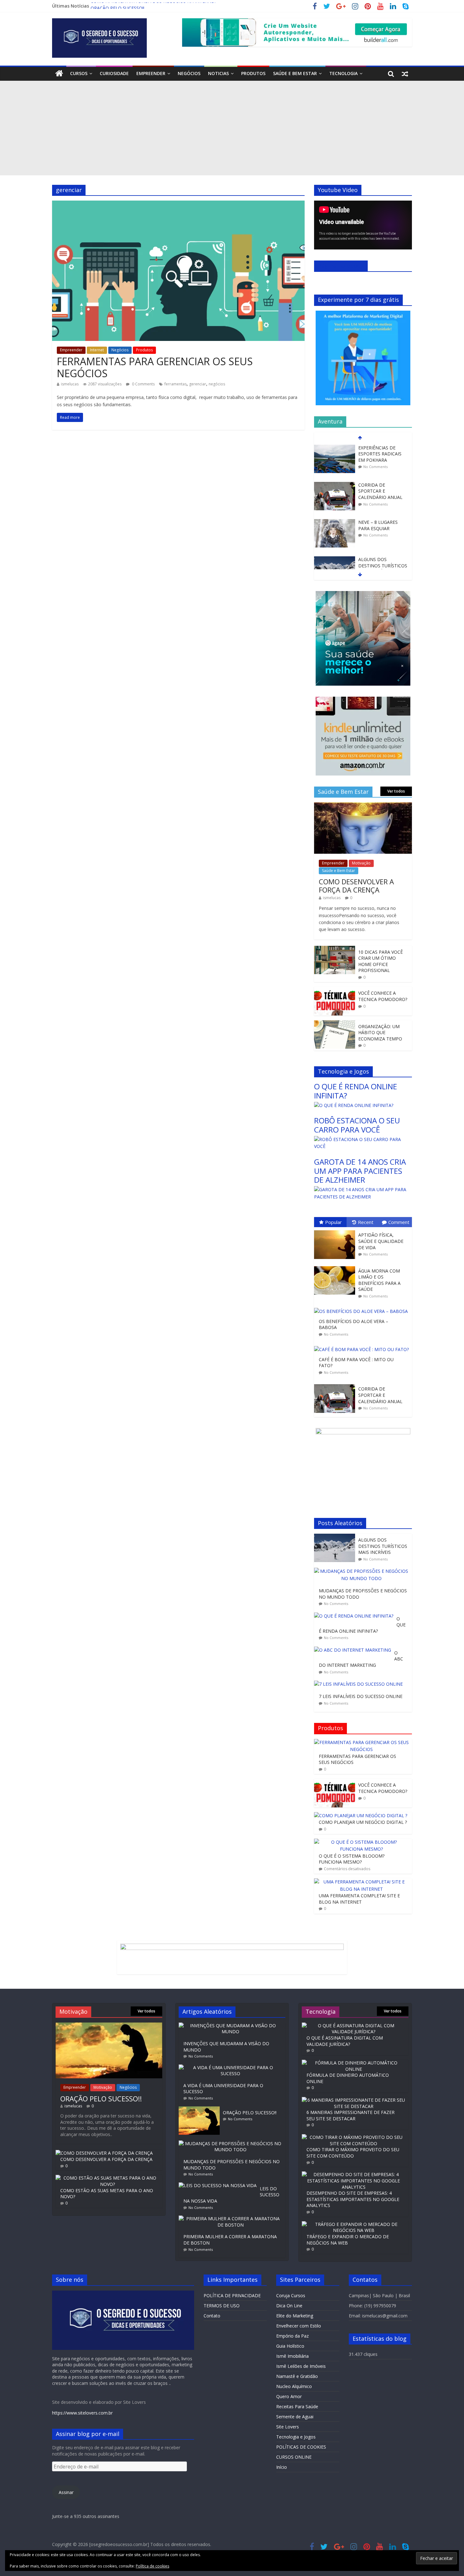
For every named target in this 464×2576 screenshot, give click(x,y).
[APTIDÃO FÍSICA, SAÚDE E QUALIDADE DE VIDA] (336, 1230)
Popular (333, 1222)
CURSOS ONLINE (294, 2457)
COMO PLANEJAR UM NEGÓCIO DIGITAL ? (363, 1822)
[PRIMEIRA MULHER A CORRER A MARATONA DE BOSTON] (232, 2219)
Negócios (189, 73)
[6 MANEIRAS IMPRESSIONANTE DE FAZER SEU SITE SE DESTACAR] (354, 2100)
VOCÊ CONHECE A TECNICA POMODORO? (383, 996)
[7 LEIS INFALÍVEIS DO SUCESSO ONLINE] (360, 1684)
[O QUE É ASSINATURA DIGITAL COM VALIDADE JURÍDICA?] (354, 2026)
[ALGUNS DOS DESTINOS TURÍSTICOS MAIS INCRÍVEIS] (335, 522)
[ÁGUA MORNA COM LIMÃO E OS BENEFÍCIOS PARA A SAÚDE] (336, 1266)
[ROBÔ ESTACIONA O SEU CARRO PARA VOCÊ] (363, 1139)
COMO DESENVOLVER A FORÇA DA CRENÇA (356, 886)
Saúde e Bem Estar (295, 73)
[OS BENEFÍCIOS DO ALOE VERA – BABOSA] (363, 1308)
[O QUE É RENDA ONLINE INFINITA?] (354, 1105)
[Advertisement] (232, 128)
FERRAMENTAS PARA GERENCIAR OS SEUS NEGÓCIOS (155, 367)
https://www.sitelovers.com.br (82, 2413)
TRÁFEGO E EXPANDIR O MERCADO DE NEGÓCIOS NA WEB (348, 2240)
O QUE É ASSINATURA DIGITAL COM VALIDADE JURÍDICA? (345, 2041)
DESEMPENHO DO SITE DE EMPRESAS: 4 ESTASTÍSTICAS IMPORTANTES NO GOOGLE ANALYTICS (353, 2199)
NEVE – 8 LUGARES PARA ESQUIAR (378, 488)
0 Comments (143, 384)
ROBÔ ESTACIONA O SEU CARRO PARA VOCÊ (357, 1125)
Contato (212, 2316)
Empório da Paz (292, 2336)
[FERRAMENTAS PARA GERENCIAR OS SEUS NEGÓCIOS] (178, 204)
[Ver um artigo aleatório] (405, 73)
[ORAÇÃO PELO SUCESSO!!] (109, 2026)
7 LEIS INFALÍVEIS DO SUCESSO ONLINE (361, 1696)
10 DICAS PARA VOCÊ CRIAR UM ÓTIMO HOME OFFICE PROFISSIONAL (381, 961)
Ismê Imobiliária (292, 2356)
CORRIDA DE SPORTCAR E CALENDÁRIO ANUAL (380, 454)
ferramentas (175, 384)
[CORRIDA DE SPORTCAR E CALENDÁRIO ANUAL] (335, 448)
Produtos (253, 73)
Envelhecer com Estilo (299, 2326)
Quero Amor (289, 2396)
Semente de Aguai (295, 2417)
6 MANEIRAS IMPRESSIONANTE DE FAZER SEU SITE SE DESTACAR (351, 2115)
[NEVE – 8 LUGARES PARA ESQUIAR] (335, 485)
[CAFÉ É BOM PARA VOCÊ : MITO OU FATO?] (363, 1346)
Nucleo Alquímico (294, 2386)
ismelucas (70, 384)
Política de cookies (152, 2566)
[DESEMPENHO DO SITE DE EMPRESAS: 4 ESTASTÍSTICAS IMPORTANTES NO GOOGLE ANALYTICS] (354, 2174)
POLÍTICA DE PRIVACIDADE (232, 2295)
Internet (97, 350)
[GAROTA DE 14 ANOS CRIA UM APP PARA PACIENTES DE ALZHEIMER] (363, 1189)
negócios (217, 384)
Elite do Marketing (295, 2316)
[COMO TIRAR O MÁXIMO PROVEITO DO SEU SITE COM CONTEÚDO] (354, 2137)
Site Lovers (288, 2427)
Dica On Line (289, 2306)
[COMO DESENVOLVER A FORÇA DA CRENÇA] (363, 806)
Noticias (218, 73)
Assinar (66, 2492)
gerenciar (198, 384)
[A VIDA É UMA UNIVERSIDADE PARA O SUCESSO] (232, 2067)
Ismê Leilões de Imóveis (301, 2366)
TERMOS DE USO (222, 2306)
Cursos (79, 73)
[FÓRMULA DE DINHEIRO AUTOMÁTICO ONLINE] (354, 2063)
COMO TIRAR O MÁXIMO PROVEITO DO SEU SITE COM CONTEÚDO (353, 2153)
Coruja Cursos (291, 2295)
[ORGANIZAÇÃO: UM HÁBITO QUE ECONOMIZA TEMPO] (335, 1024)
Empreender (151, 73)
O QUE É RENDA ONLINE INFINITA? (356, 1091)
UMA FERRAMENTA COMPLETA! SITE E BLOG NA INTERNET (359, 1899)
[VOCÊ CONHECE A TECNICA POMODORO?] (335, 990)
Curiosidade (114, 73)
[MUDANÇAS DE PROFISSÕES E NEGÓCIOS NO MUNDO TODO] (363, 1571)
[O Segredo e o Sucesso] (59, 74)
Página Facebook (341, 266)
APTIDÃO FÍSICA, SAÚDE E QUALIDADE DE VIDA (381, 1241)
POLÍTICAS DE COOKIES (301, 2447)
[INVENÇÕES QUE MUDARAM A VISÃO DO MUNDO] (232, 2026)
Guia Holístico (290, 2346)
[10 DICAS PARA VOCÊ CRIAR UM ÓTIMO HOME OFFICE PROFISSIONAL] (335, 949)
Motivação (361, 863)
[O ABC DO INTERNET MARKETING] (354, 1650)
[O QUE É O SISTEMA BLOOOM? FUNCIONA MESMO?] (361, 1842)
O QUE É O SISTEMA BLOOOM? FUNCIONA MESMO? (352, 1859)
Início (282, 2467)
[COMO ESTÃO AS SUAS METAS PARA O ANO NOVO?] (107, 2178)
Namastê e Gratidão (297, 2376)
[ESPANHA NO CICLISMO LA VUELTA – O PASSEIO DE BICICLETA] (335, 560)
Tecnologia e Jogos (296, 2437)
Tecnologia (343, 73)
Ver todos (396, 791)
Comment (399, 1222)
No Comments (375, 467)
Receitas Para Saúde (297, 2406)
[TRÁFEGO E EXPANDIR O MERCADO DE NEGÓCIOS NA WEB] (354, 2224)
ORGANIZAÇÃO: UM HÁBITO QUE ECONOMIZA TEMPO (380, 1033)
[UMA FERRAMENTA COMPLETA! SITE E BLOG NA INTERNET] (361, 1882)
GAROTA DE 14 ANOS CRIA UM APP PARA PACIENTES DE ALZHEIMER (360, 1171)
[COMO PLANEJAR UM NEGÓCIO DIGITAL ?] (361, 1815)
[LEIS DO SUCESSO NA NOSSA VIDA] (219, 2185)
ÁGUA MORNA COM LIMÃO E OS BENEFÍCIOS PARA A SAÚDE (379, 1280)
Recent (366, 1222)
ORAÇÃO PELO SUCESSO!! (117, 6)
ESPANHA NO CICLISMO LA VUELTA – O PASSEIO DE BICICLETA (383, 569)
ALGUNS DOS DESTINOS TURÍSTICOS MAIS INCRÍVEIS (383, 528)
